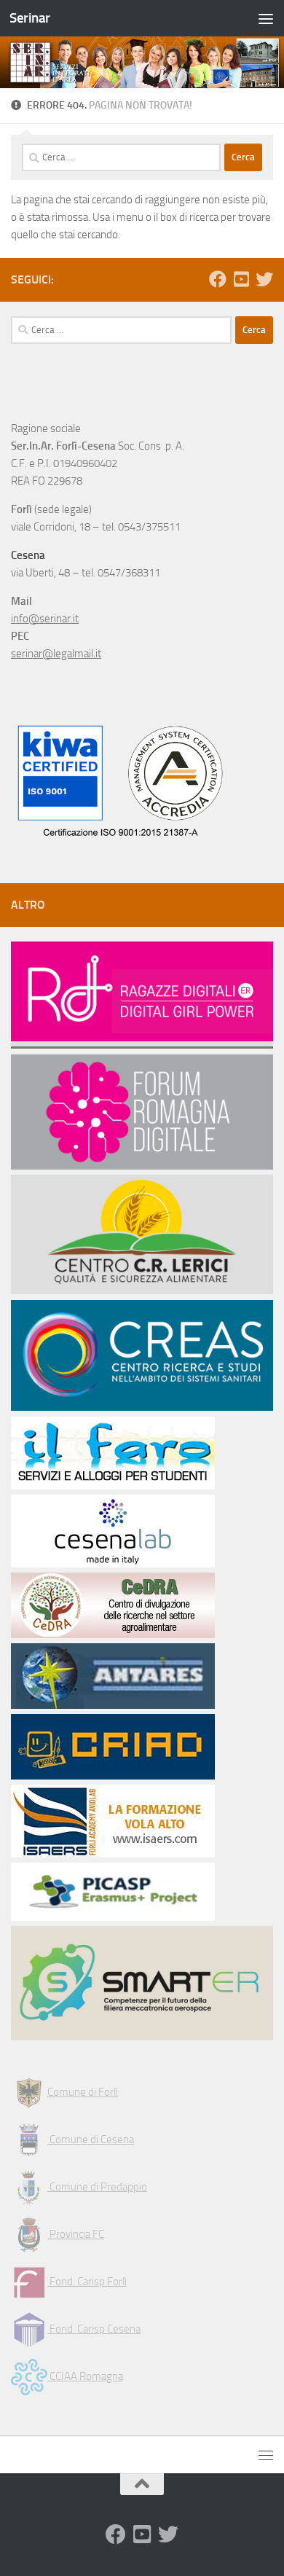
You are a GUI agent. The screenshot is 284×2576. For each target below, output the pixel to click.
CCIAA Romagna (85, 2376)
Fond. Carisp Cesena (94, 2329)
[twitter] (264, 279)
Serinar (30, 18)
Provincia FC (76, 2234)
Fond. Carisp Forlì (87, 2282)
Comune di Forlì (83, 2092)
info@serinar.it (45, 619)
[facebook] (218, 279)
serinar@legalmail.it (56, 654)
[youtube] (241, 279)
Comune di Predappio (97, 2187)
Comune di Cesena (91, 2140)
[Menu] (266, 18)
